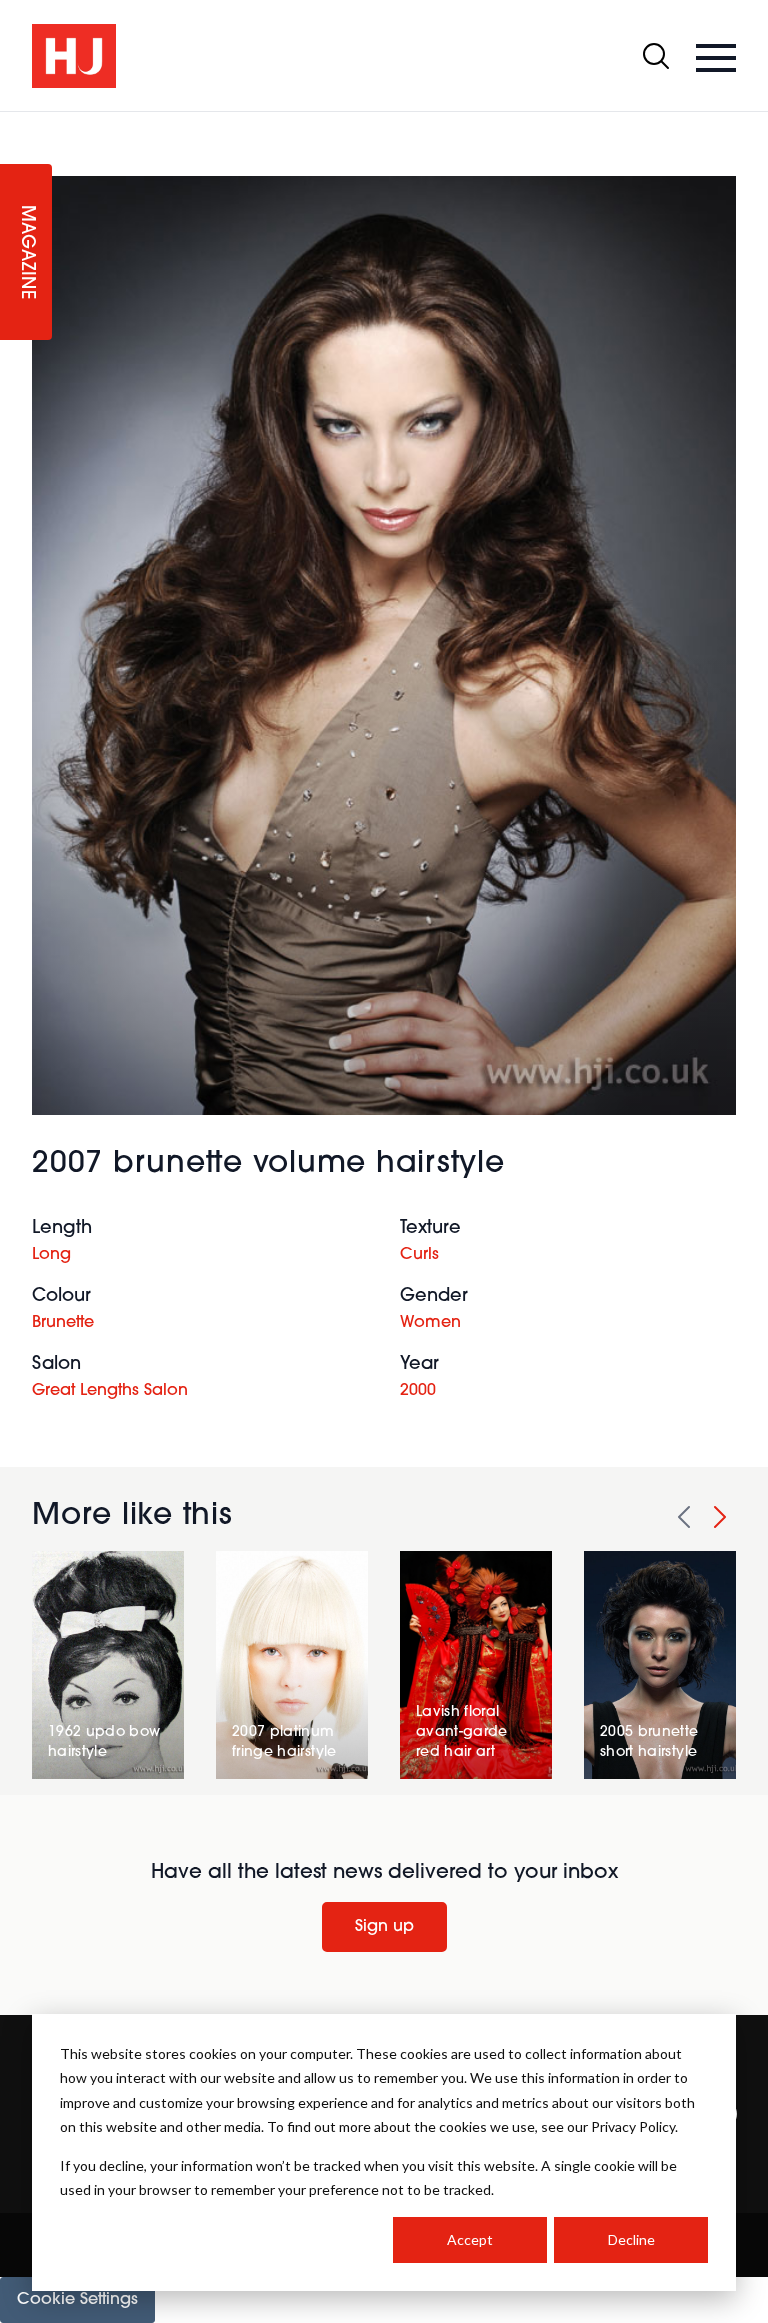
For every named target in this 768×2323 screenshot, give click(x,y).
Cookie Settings (77, 2300)
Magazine (26, 252)
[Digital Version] (16, 124)
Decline (631, 2239)
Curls (419, 1255)
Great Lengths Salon (110, 1391)
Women (430, 1323)
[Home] (74, 56)
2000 (418, 1391)
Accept (470, 2239)
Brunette (63, 1323)
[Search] (656, 56)
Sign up (384, 1927)
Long (51, 1255)
